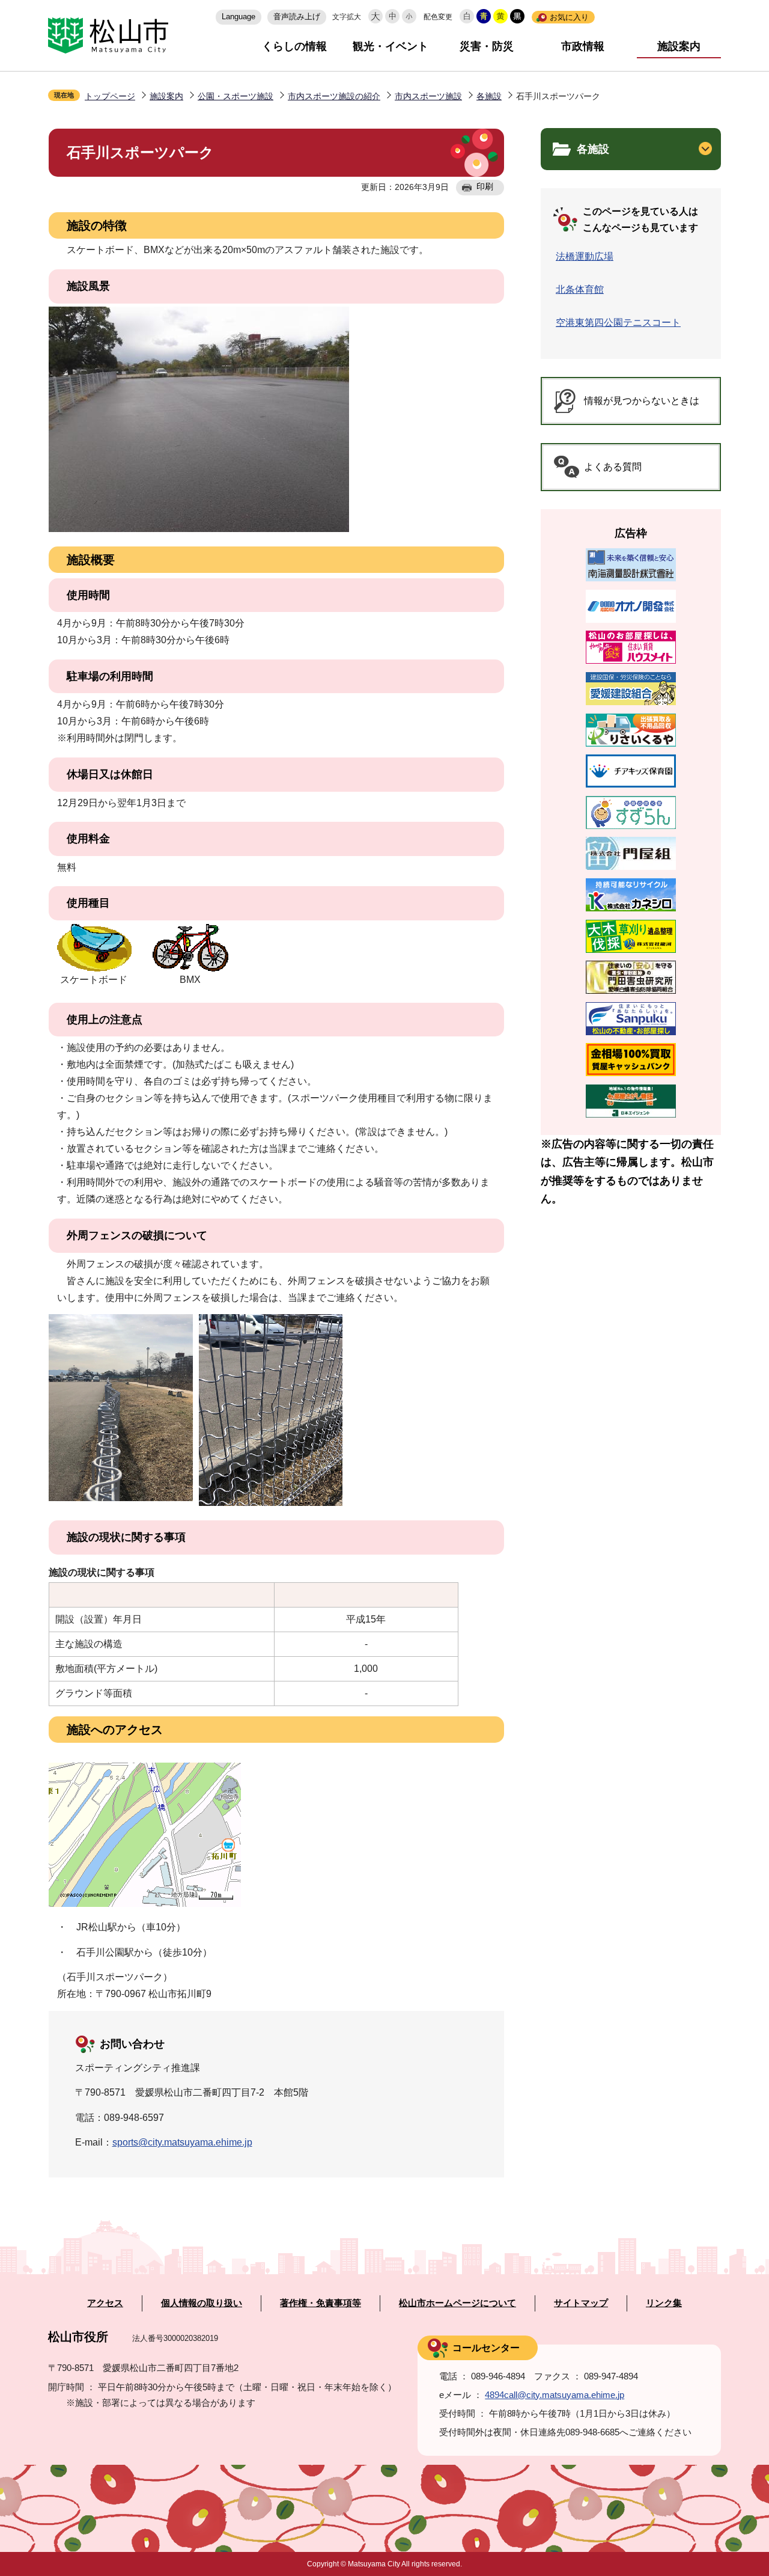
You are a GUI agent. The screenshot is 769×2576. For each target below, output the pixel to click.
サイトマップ (581, 2303)
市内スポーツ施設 (428, 96)
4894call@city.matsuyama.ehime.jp (555, 2395)
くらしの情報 (294, 46)
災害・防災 (487, 46)
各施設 (489, 96)
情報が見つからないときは (642, 401)
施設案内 (679, 46)
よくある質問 (613, 467)
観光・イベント (391, 46)
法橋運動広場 (585, 256)
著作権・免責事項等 (321, 2303)
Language (239, 17)
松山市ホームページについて (457, 2303)
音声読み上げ (297, 17)
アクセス (105, 2303)
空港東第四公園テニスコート (618, 323)
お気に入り (569, 17)
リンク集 (664, 2303)
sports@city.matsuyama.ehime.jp (182, 2142)
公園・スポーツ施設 (236, 96)
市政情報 (583, 46)
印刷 (485, 186)
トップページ (110, 96)
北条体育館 (580, 289)
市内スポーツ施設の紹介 (334, 96)
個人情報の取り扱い (202, 2303)
